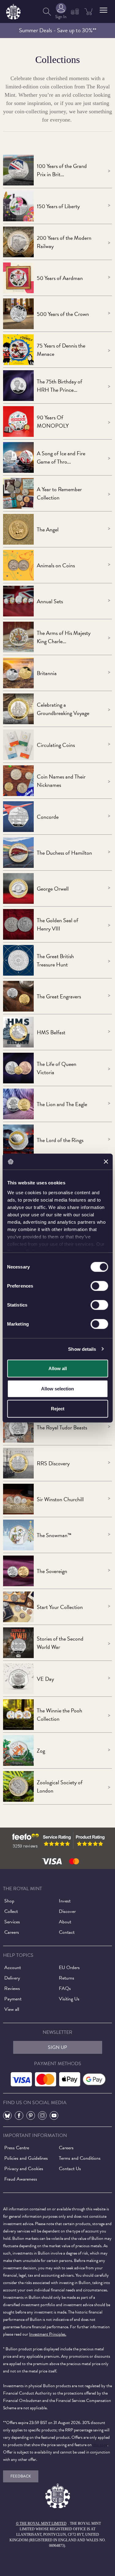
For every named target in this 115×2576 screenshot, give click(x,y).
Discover (67, 1911)
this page (100, 2445)
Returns (67, 1978)
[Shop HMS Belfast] (18, 1032)
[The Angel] (18, 529)
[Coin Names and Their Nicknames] (18, 781)
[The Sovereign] (18, 1571)
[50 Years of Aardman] (18, 278)
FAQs (65, 1988)
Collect (11, 1911)
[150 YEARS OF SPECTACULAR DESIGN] (18, 206)
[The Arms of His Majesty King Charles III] (18, 637)
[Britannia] (18, 673)
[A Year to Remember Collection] (18, 493)
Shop (9, 1901)
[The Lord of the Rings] (18, 1140)
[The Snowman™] (18, 1535)
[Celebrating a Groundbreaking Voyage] (18, 709)
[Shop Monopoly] (18, 422)
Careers (12, 1932)
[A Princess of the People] (18, 386)
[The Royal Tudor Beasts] (18, 1427)
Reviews (12, 1988)
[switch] (99, 1286)
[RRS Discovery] (18, 1463)
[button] (103, 10)
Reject (58, 1409)
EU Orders (69, 1968)
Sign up (57, 2047)
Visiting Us (69, 1999)
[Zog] (18, 1750)
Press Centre (17, 2148)
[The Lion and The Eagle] (18, 1104)
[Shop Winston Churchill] (18, 1499)
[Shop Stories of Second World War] (18, 1643)
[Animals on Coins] (18, 565)
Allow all (58, 1368)
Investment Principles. (48, 2334)
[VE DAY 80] (18, 1679)
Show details (82, 1349)
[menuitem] (47, 12)
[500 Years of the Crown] (18, 314)
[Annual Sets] (18, 601)
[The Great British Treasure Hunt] (18, 960)
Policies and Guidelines (26, 2158)
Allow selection (57, 1388)
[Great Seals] (18, 924)
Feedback (21, 2476)
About (65, 1922)
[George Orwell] (18, 888)
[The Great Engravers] (18, 996)
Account (13, 1968)
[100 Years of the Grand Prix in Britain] (18, 170)
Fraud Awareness (21, 2179)
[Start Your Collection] (18, 1607)
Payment (13, 1999)
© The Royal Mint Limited (41, 2524)
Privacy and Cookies (24, 2169)
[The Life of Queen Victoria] (18, 1068)
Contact (67, 1932)
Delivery (12, 1978)
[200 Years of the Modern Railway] (18, 242)
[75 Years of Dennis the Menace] (18, 350)
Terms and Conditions (80, 2158)
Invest (65, 1901)
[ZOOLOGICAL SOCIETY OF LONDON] (18, 1786)
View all (12, 2009)
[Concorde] (18, 817)
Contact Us (70, 2169)
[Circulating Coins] (18, 745)
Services (12, 1922)
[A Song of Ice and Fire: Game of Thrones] (18, 457)
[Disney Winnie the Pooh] (18, 1715)
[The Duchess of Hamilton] (18, 853)
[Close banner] (106, 1162)
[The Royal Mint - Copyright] (13, 11)
